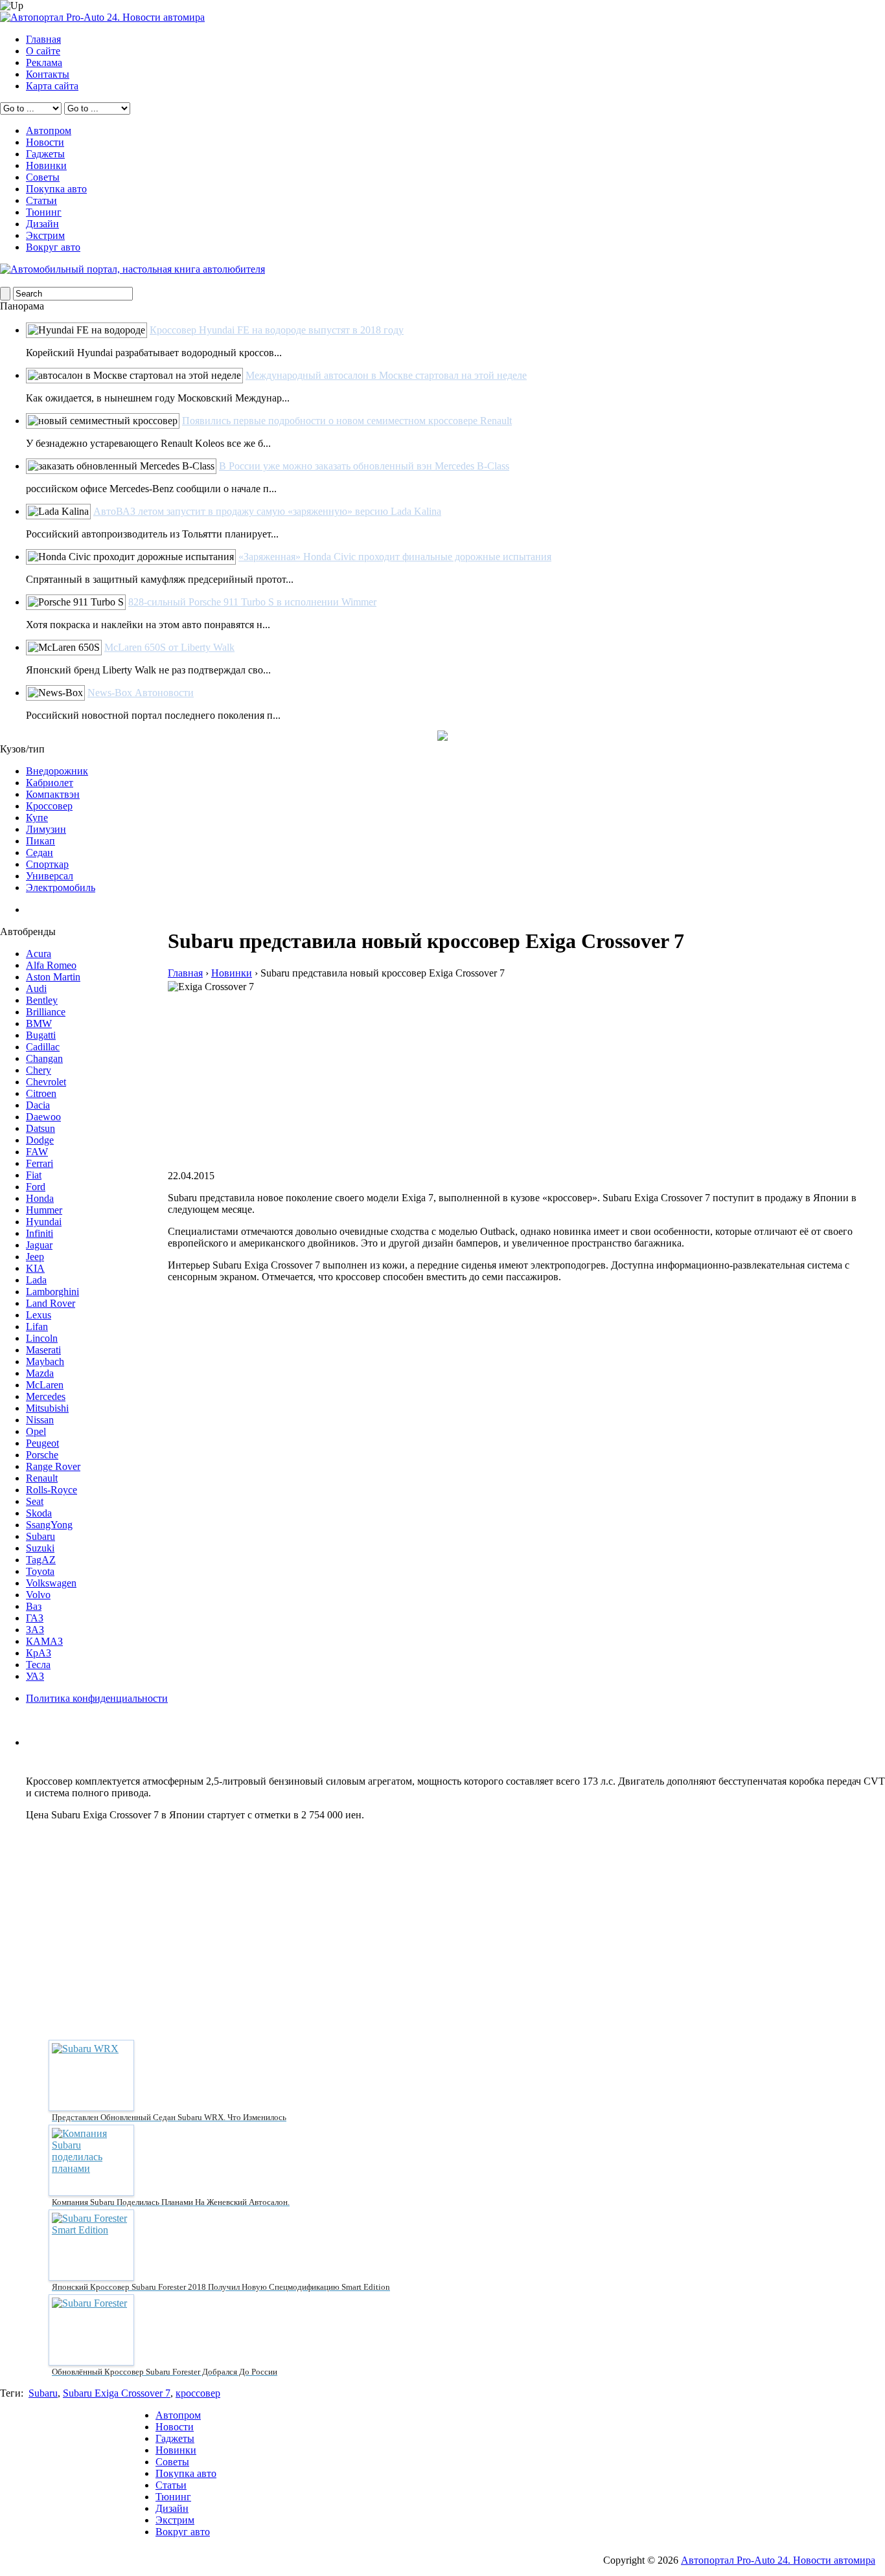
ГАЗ (35, 1618)
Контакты (48, 74)
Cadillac (43, 1047)
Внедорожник (57, 771)
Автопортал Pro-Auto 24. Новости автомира (778, 2560)
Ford (36, 1187)
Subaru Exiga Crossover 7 (117, 2393)
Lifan (37, 1327)
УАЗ (35, 1676)
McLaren (45, 1385)
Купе (37, 818)
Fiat (34, 1175)
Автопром (49, 130)
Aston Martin (53, 977)
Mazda (40, 1373)
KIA (35, 1268)
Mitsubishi (47, 1408)
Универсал (50, 876)
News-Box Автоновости (141, 693)
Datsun (40, 1128)
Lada (36, 1280)
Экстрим (45, 235)
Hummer (44, 1210)
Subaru (40, 1536)
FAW (37, 1152)
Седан (40, 853)
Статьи (41, 200)
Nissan (40, 1420)
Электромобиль (61, 887)
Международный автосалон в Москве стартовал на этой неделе (386, 375)
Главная (43, 39)
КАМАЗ (44, 1641)
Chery (39, 1070)
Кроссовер (49, 806)
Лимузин (46, 829)
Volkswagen (51, 1583)
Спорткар (47, 864)
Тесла (38, 1665)
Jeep (35, 1257)
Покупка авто (56, 189)
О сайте (43, 51)
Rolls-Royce (52, 1490)
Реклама (44, 62)
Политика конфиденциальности (97, 1698)
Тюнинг (44, 212)
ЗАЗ (35, 1630)
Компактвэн (53, 794)
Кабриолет (50, 783)
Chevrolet (46, 1082)
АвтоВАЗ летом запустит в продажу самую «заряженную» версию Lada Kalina (267, 511)
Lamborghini (52, 1292)
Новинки (46, 165)
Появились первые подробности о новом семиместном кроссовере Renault (347, 421)
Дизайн (42, 224)
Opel (36, 1431)
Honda (40, 1198)
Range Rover (53, 1466)
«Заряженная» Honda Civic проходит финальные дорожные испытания (395, 557)
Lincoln (42, 1338)
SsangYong (49, 1525)
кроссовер (198, 2393)
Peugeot (42, 1443)
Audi (36, 989)
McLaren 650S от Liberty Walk (169, 647)
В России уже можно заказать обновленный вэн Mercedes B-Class (364, 466)
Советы (43, 177)
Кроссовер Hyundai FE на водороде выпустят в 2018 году (277, 330)
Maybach (45, 1361)
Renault (42, 1478)
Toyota (40, 1571)
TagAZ (41, 1560)
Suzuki (40, 1548)
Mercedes (46, 1396)
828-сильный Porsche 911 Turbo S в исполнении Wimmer (252, 602)
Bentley (42, 1000)
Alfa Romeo (51, 965)
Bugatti (41, 1035)
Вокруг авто (53, 247)
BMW (39, 1023)
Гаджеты (45, 154)
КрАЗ (39, 1653)
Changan (44, 1058)
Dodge (40, 1140)
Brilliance (46, 1012)
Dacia (38, 1105)
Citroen (41, 1093)
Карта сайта (52, 86)
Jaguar (39, 1245)
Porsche (42, 1455)
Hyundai (44, 1222)
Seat (35, 1501)
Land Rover (51, 1303)
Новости (45, 142)
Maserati (43, 1350)
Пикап (40, 841)
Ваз (34, 1606)
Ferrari (40, 1163)
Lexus (39, 1315)
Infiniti (40, 1233)
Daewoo (43, 1117)
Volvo (38, 1595)
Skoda (39, 1513)
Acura (39, 954)
